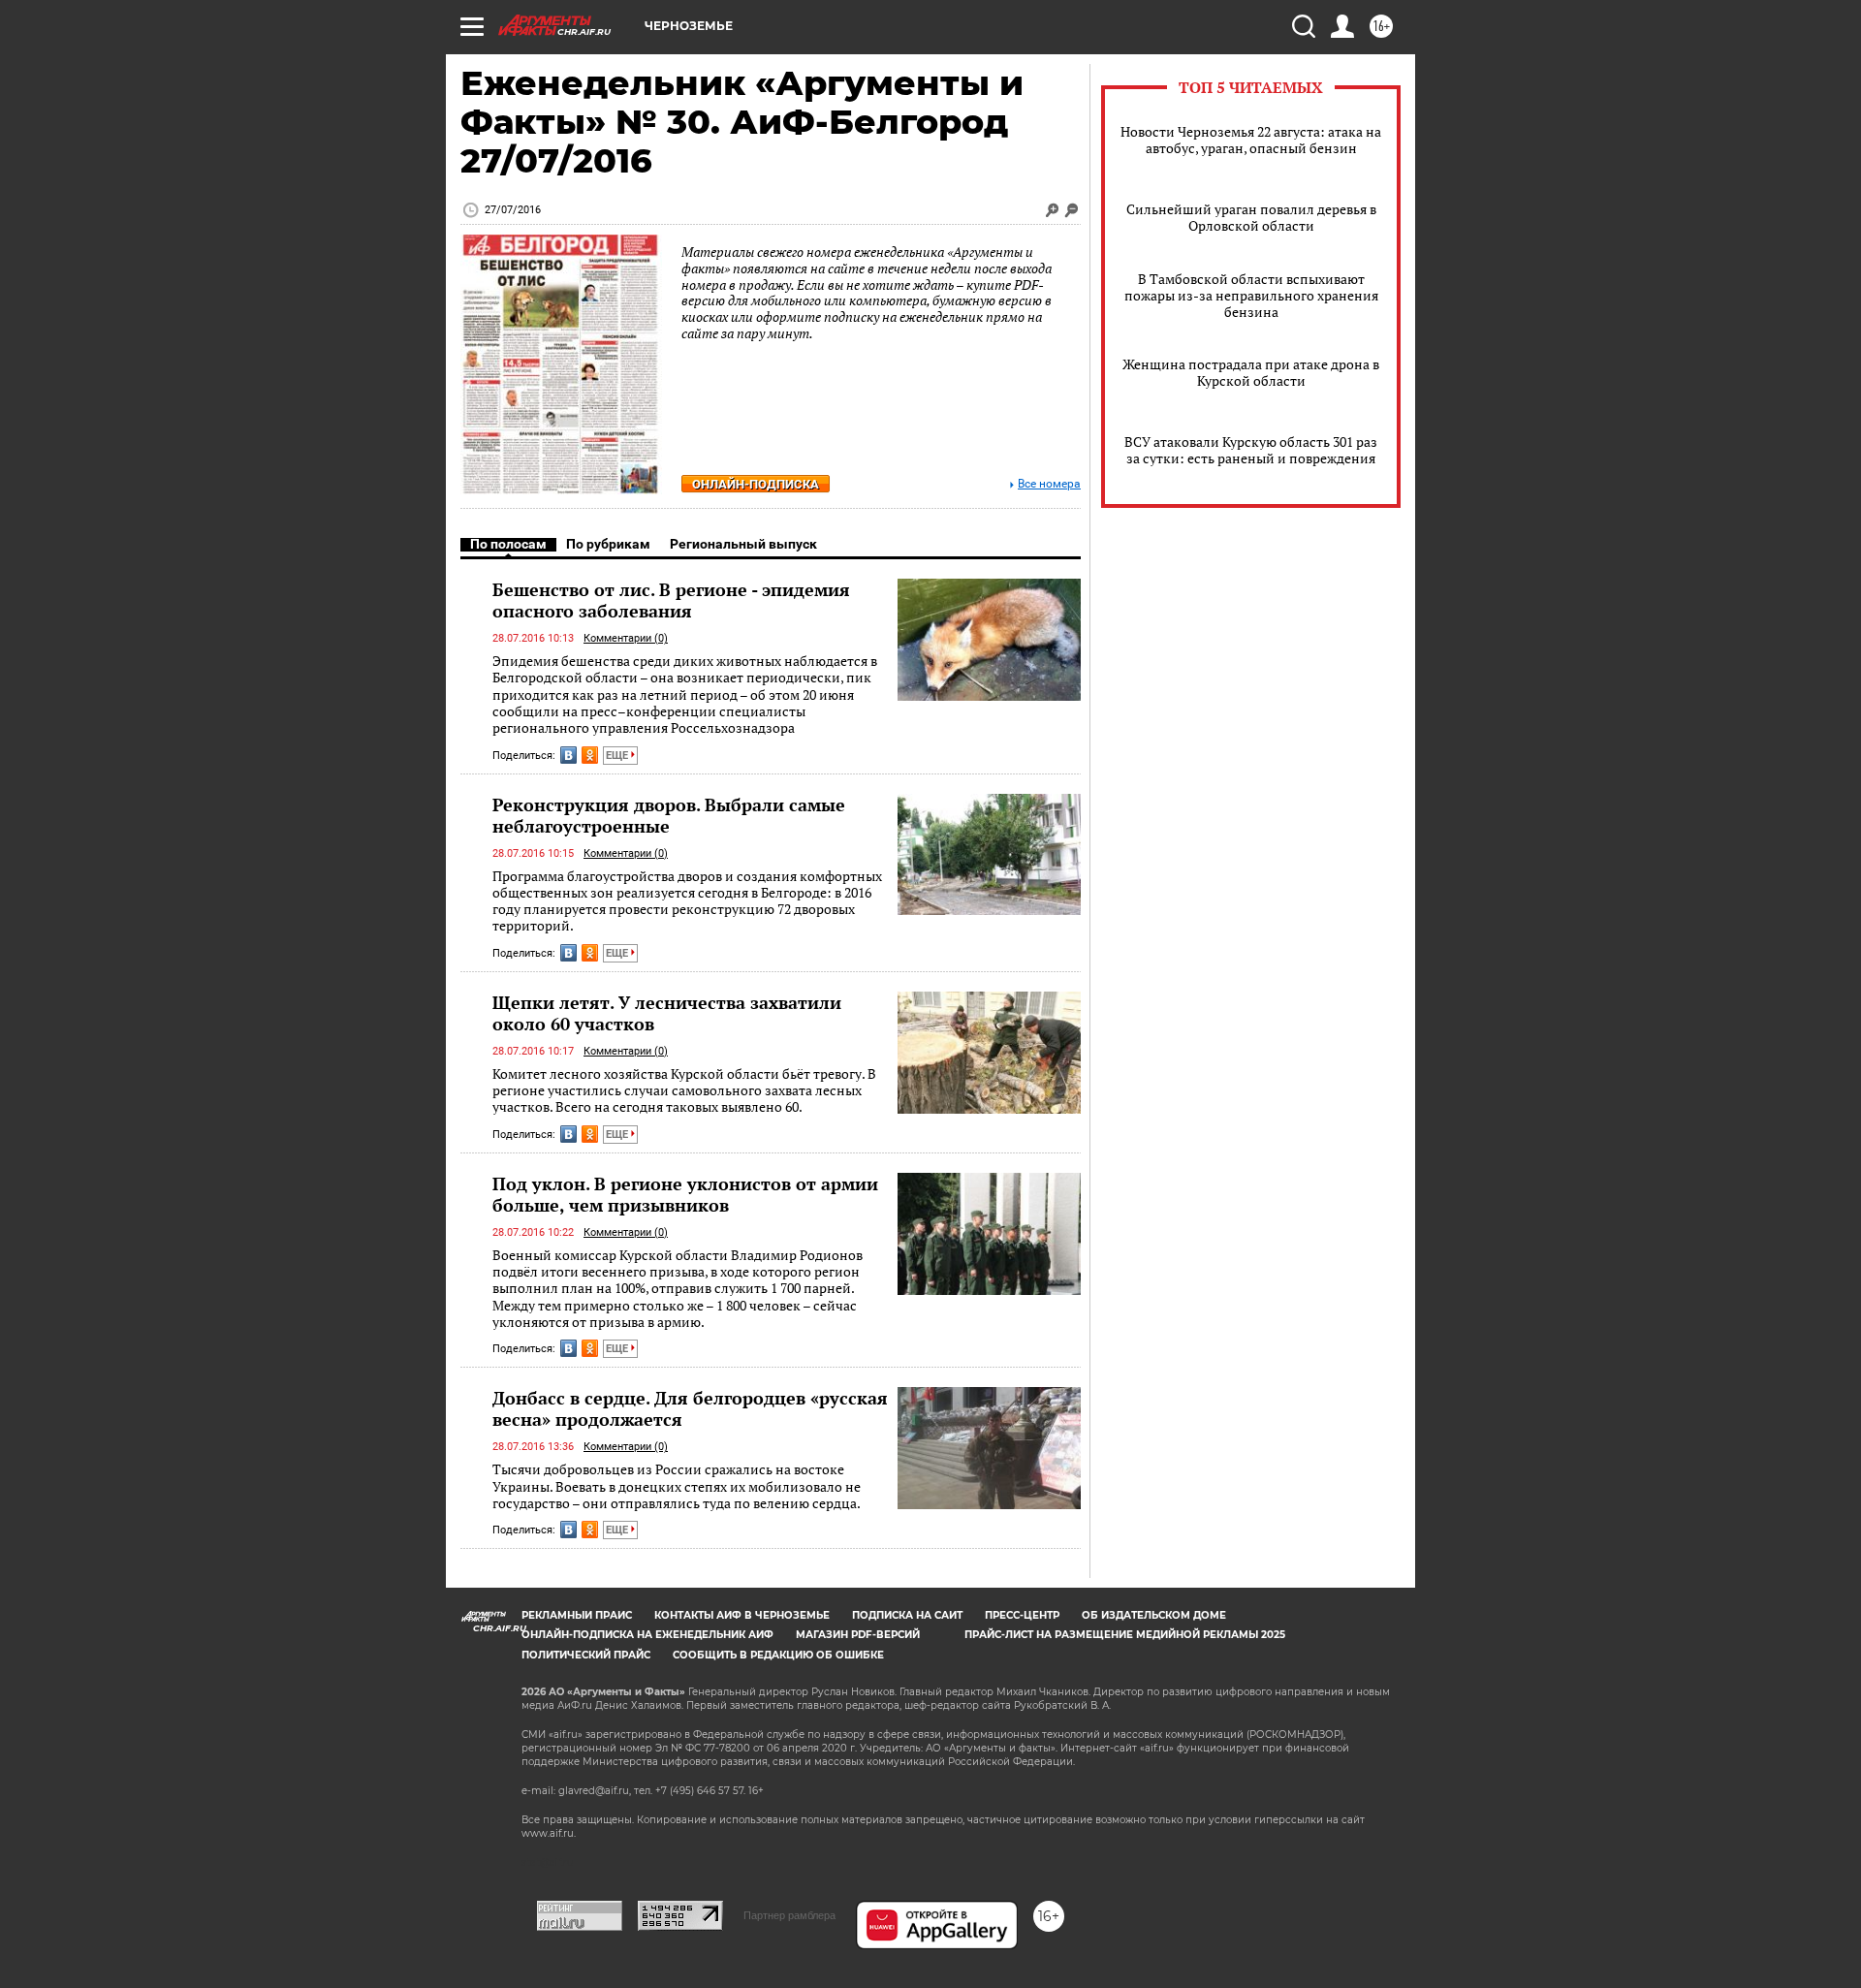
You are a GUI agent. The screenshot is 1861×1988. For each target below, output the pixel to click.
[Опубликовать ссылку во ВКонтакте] (568, 755)
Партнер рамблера (789, 1915)
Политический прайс (586, 1655)
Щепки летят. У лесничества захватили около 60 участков (667, 1013)
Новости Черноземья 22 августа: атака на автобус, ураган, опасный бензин (1251, 140)
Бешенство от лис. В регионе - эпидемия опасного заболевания (671, 600)
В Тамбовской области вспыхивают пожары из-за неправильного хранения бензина (1251, 295)
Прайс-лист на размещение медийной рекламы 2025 (1125, 1635)
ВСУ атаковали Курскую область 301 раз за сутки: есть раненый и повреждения (1251, 450)
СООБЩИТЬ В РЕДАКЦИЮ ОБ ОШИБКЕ (778, 1655)
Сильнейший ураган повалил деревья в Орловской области (1251, 217)
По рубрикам (608, 544)
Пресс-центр (1022, 1615)
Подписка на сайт (907, 1615)
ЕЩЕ (618, 756)
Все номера (1049, 484)
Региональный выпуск (743, 544)
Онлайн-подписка (756, 484)
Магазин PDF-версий (858, 1635)
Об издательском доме (1154, 1615)
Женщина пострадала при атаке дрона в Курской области (1251, 372)
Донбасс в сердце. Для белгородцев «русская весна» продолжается (690, 1408)
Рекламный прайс (577, 1615)
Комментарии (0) (626, 638)
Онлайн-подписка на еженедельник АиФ (647, 1635)
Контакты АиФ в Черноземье (742, 1615)
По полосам (508, 544)
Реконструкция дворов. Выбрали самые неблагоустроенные (669, 815)
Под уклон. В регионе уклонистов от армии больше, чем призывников (685, 1194)
